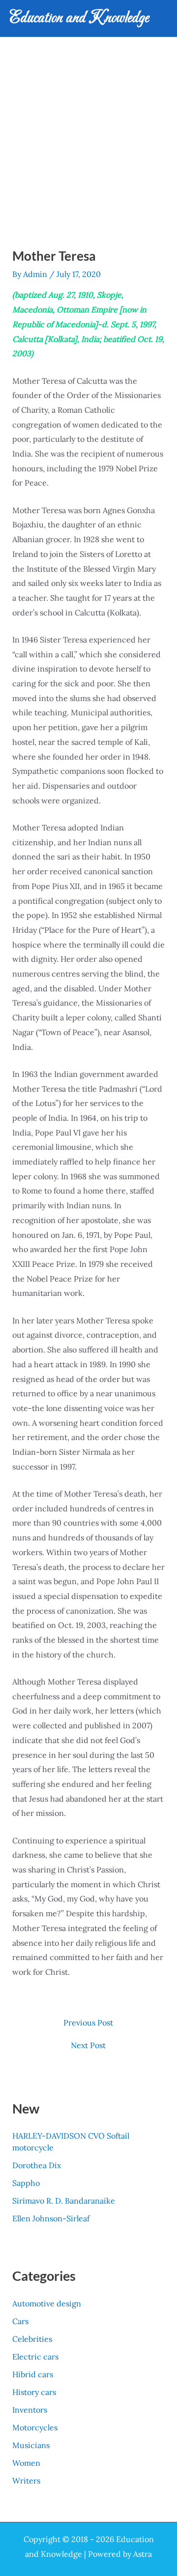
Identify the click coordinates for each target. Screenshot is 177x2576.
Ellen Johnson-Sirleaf (51, 2218)
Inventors (30, 2410)
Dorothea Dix (37, 2165)
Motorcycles (35, 2427)
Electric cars (35, 2357)
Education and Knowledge (79, 18)
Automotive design (47, 2303)
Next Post (88, 2045)
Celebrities (32, 2339)
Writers (26, 2481)
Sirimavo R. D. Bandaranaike (64, 2201)
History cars (34, 2392)
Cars (20, 2321)
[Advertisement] (88, 131)
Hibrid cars (33, 2374)
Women (26, 2463)
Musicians (31, 2445)
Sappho (26, 2183)
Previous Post (88, 2023)
